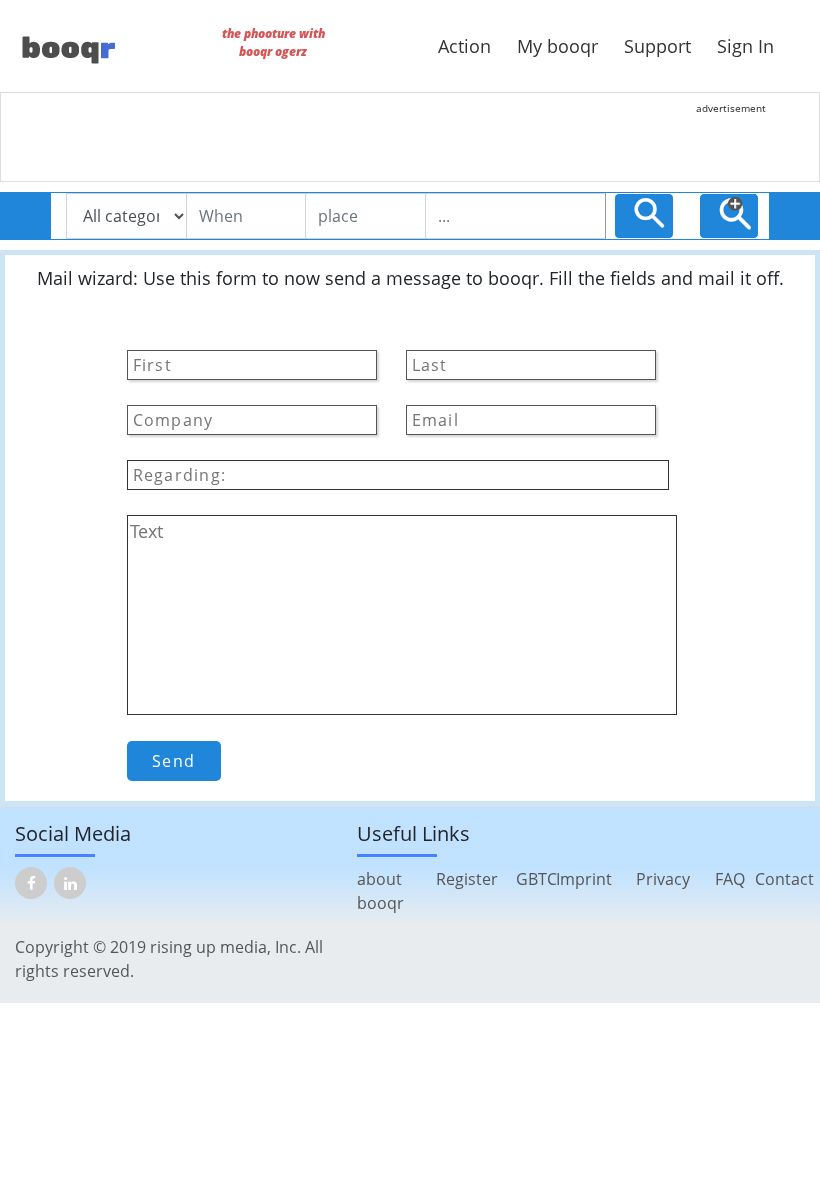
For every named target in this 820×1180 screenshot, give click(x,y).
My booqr (557, 46)
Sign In (745, 46)
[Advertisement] (445, 137)
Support (657, 46)
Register (467, 879)
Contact (784, 879)
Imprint (584, 879)
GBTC (536, 879)
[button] (735, 213)
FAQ (730, 879)
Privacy (663, 879)
